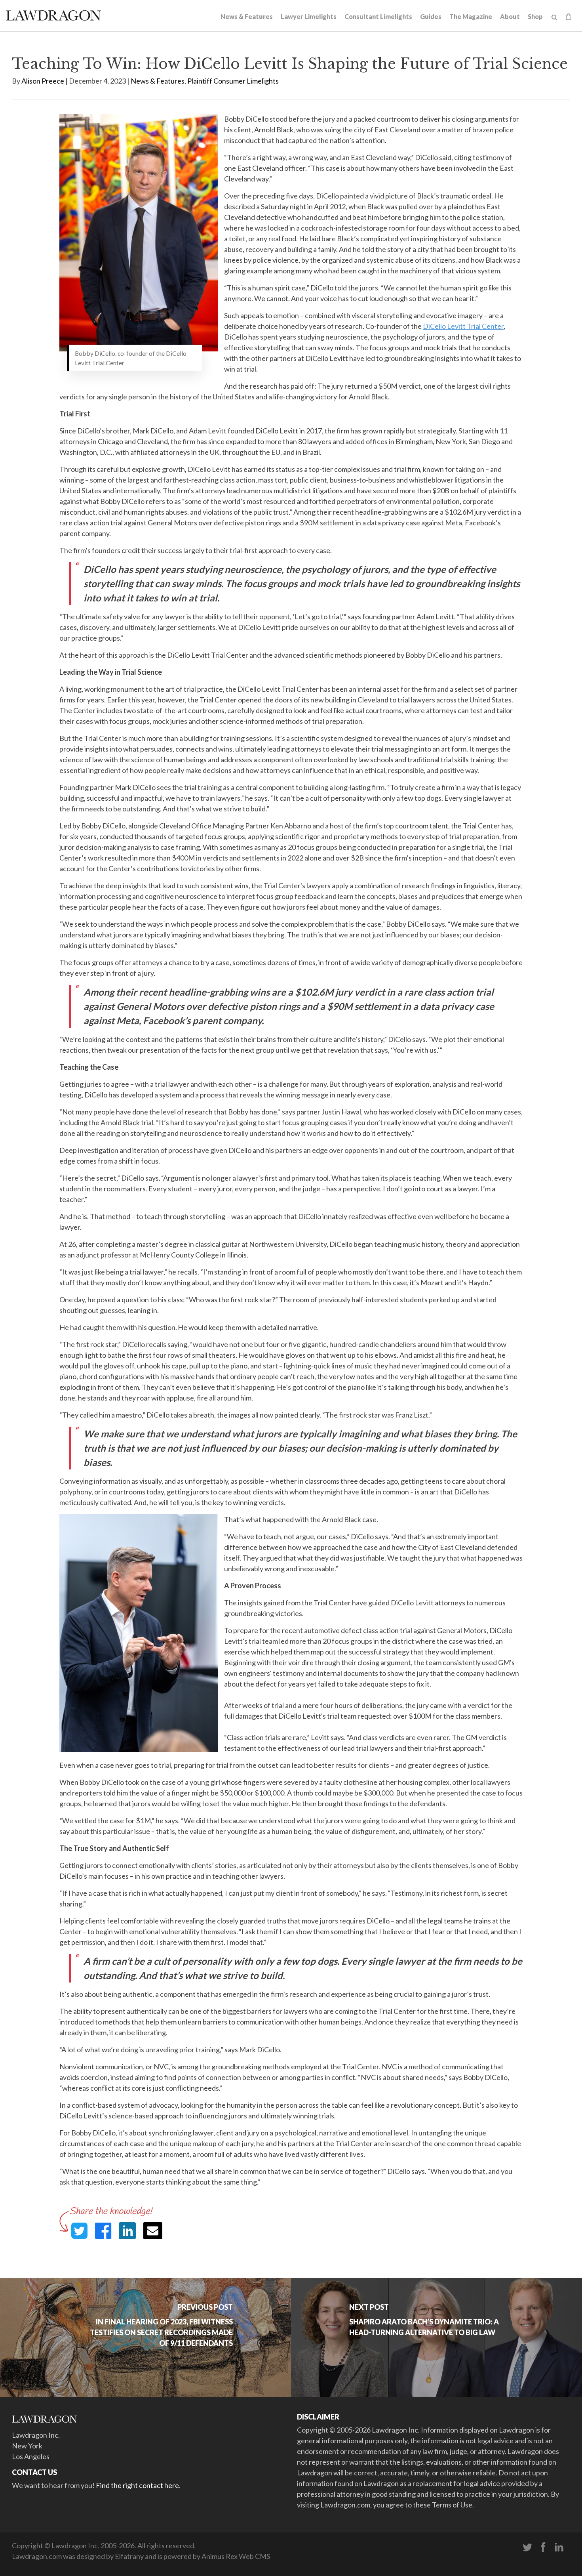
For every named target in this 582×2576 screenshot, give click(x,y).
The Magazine (471, 16)
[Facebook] (543, 2547)
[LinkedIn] (559, 2547)
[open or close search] (554, 17)
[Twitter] (527, 2547)
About (510, 16)
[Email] (153, 2231)
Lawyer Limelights (309, 16)
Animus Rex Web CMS (236, 2556)
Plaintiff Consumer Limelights (233, 81)
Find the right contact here (137, 2485)
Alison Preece (43, 81)
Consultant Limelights (378, 16)
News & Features (247, 16)
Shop (535, 16)
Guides (431, 16)
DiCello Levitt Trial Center (463, 326)
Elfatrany (129, 2556)
